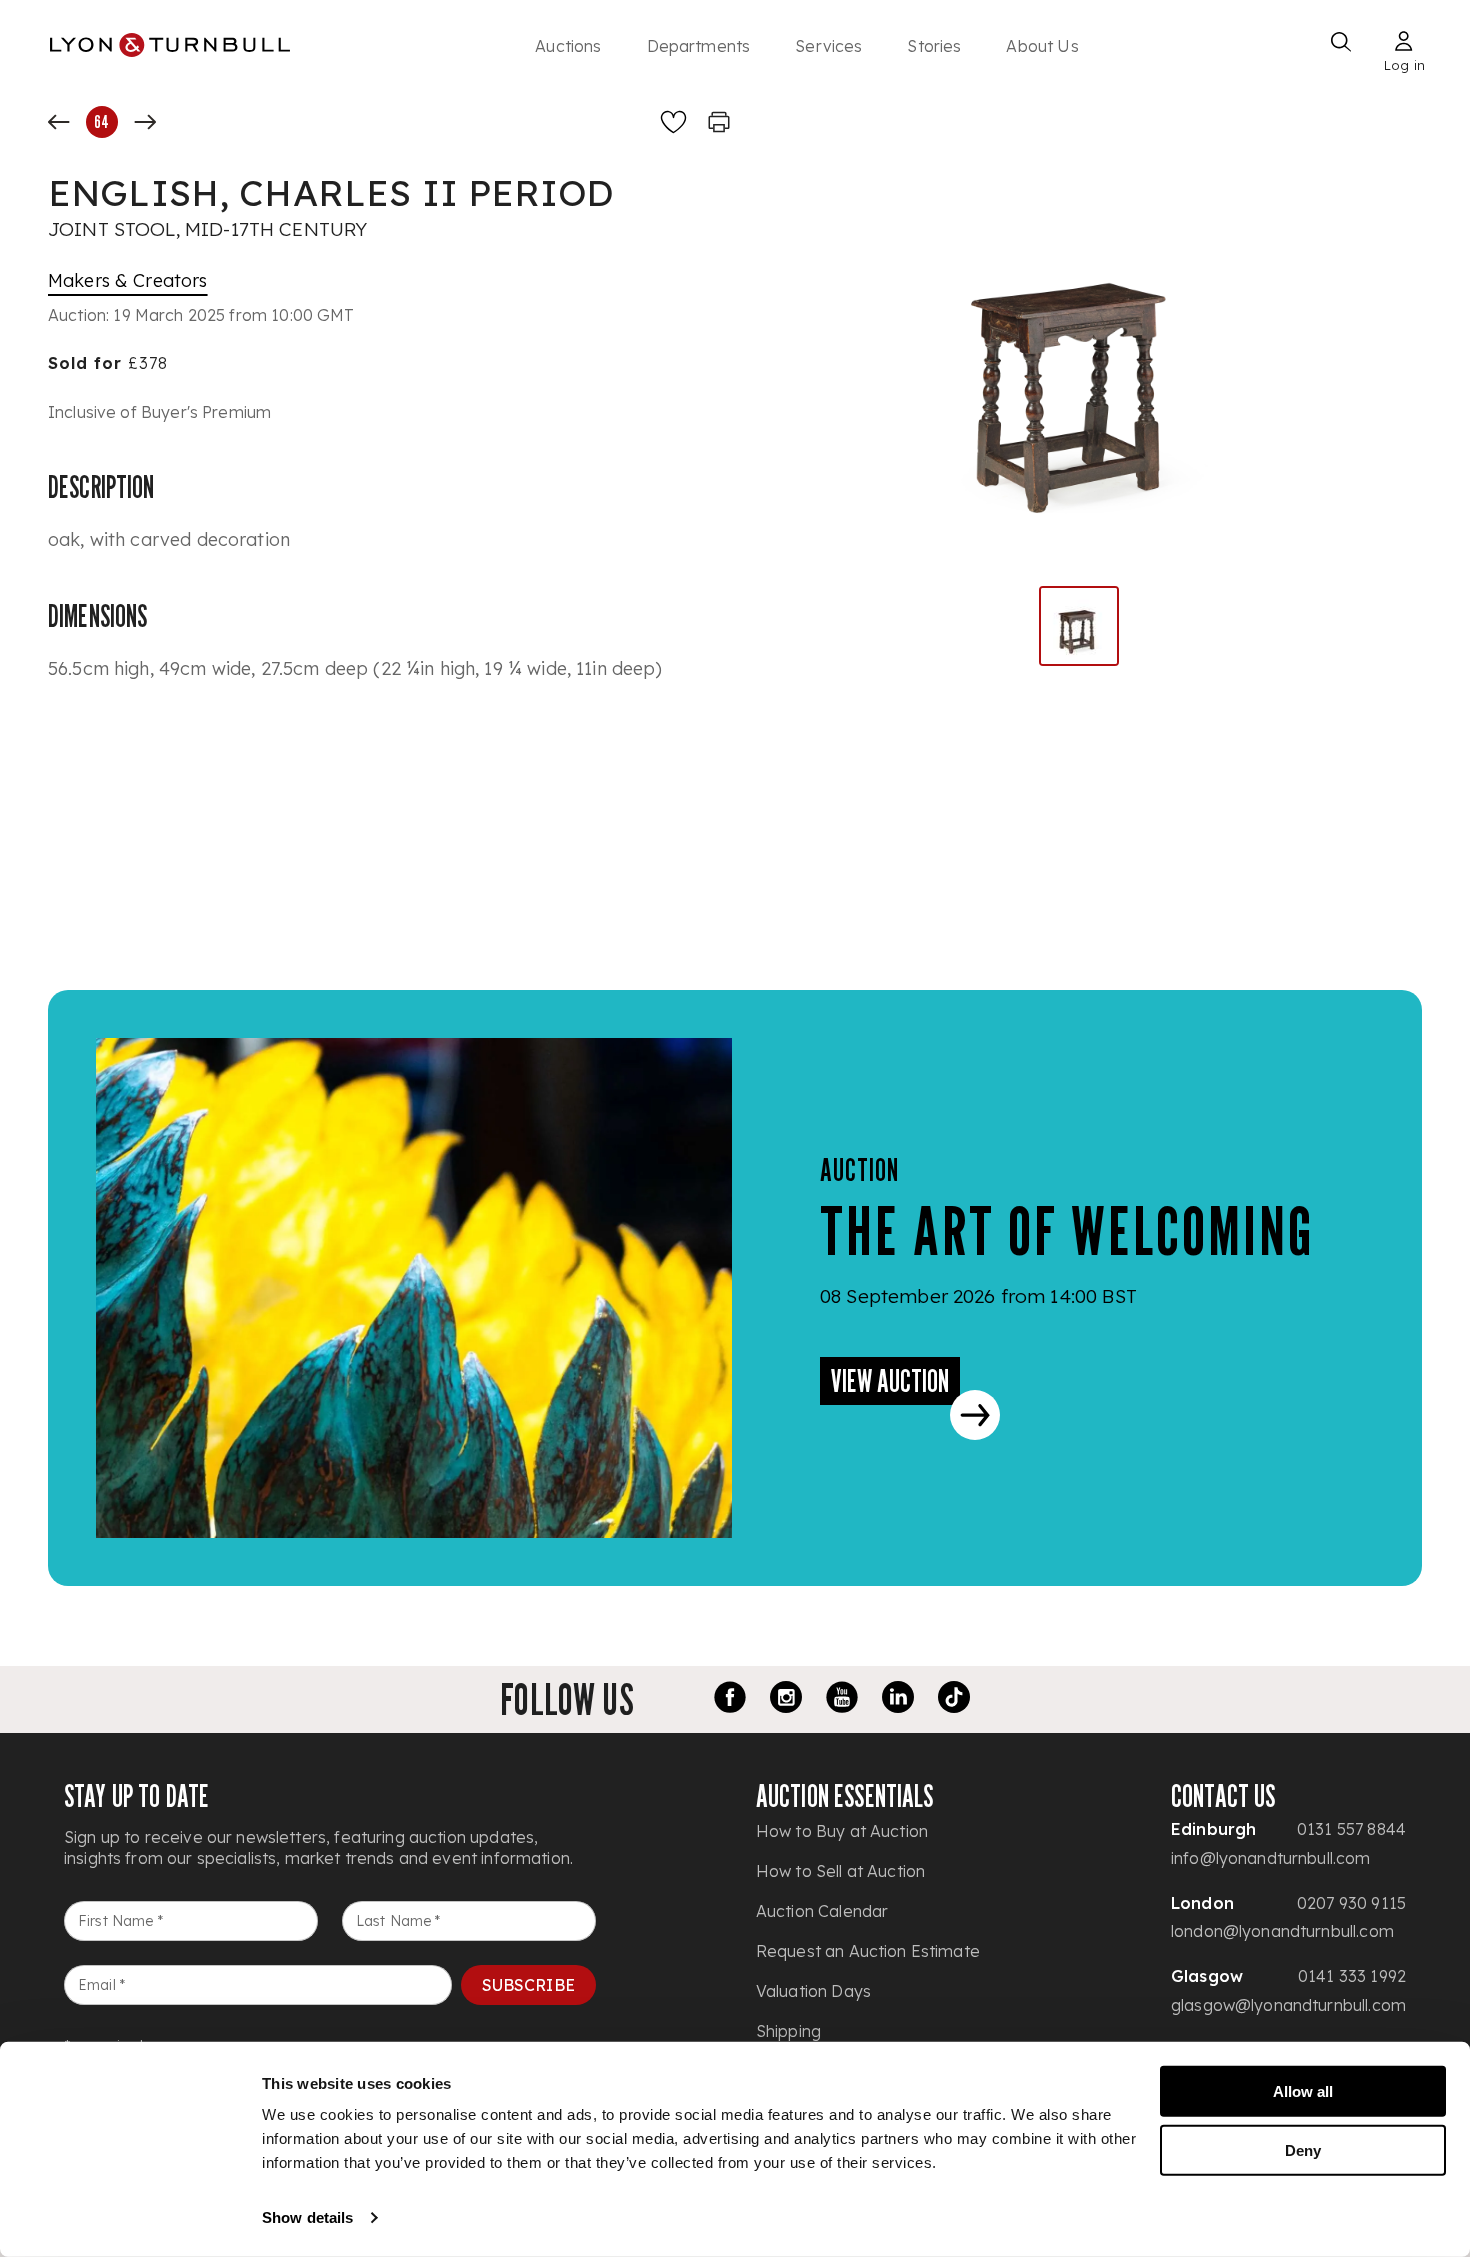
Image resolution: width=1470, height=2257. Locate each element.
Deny (1303, 2149)
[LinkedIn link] (898, 1700)
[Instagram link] (786, 1700)
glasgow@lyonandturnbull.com (1288, 2005)
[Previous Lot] (59, 122)
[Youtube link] (842, 1700)
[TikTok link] (954, 1700)
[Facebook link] (730, 1700)
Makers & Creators (128, 280)
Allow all (1303, 2091)
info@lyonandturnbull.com (1271, 1858)
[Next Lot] (145, 122)
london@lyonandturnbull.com (1282, 1931)
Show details (307, 2217)
